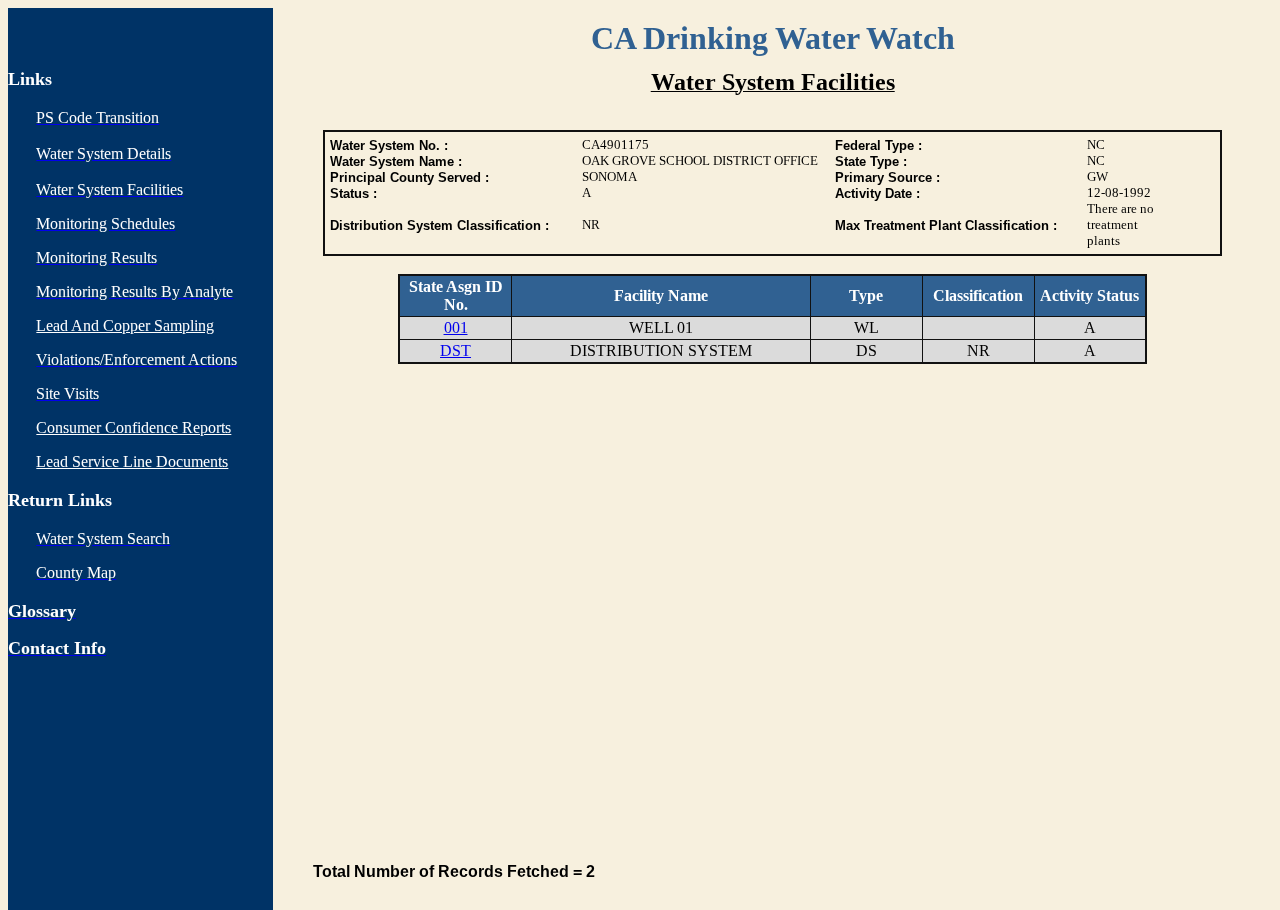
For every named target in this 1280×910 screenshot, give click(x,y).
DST (455, 350)
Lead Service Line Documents (132, 461)
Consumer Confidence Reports (133, 427)
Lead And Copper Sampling (125, 325)
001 (456, 327)
